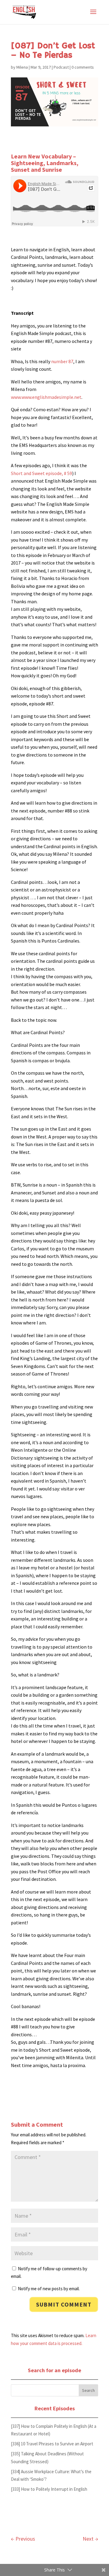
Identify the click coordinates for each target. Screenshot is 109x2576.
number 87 (62, 361)
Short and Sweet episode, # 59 (41, 473)
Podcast (61, 67)
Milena (22, 67)
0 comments (83, 67)
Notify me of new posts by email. (49, 2289)
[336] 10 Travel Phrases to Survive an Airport (52, 2444)
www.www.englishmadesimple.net (46, 397)
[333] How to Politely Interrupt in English (49, 2489)
